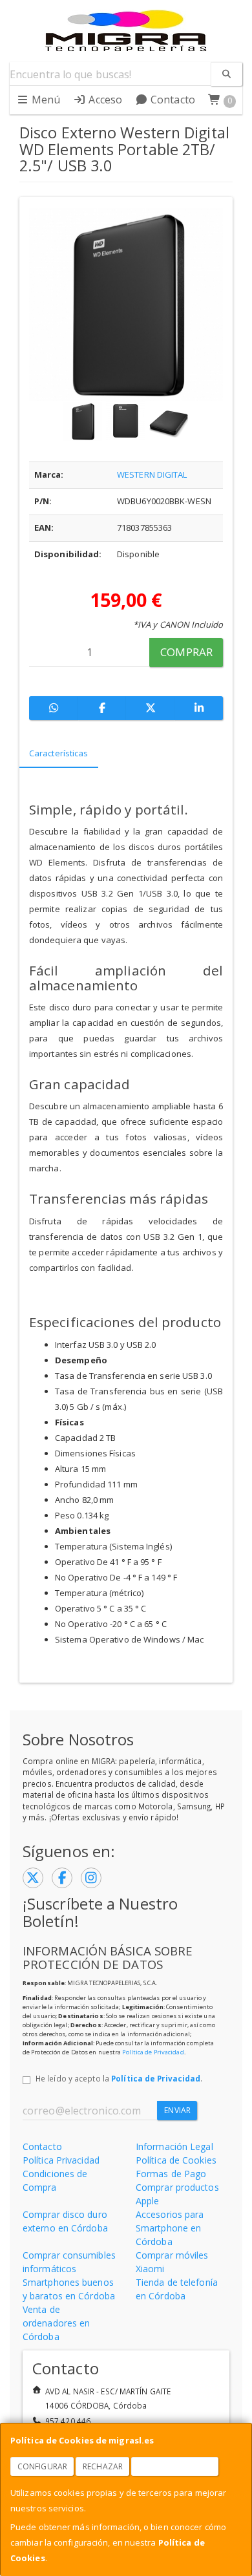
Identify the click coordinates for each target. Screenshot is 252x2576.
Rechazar (103, 2466)
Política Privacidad (61, 2160)
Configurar (42, 2466)
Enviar (177, 2110)
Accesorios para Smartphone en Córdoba (170, 2228)
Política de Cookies (176, 2160)
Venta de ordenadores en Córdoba (56, 2323)
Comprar (186, 652)
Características (59, 753)
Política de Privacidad (153, 2052)
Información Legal (174, 2146)
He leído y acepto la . (119, 2078)
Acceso (104, 100)
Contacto (172, 100)
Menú (45, 100)
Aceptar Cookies (175, 2466)
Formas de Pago (171, 2174)
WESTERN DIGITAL (152, 474)
